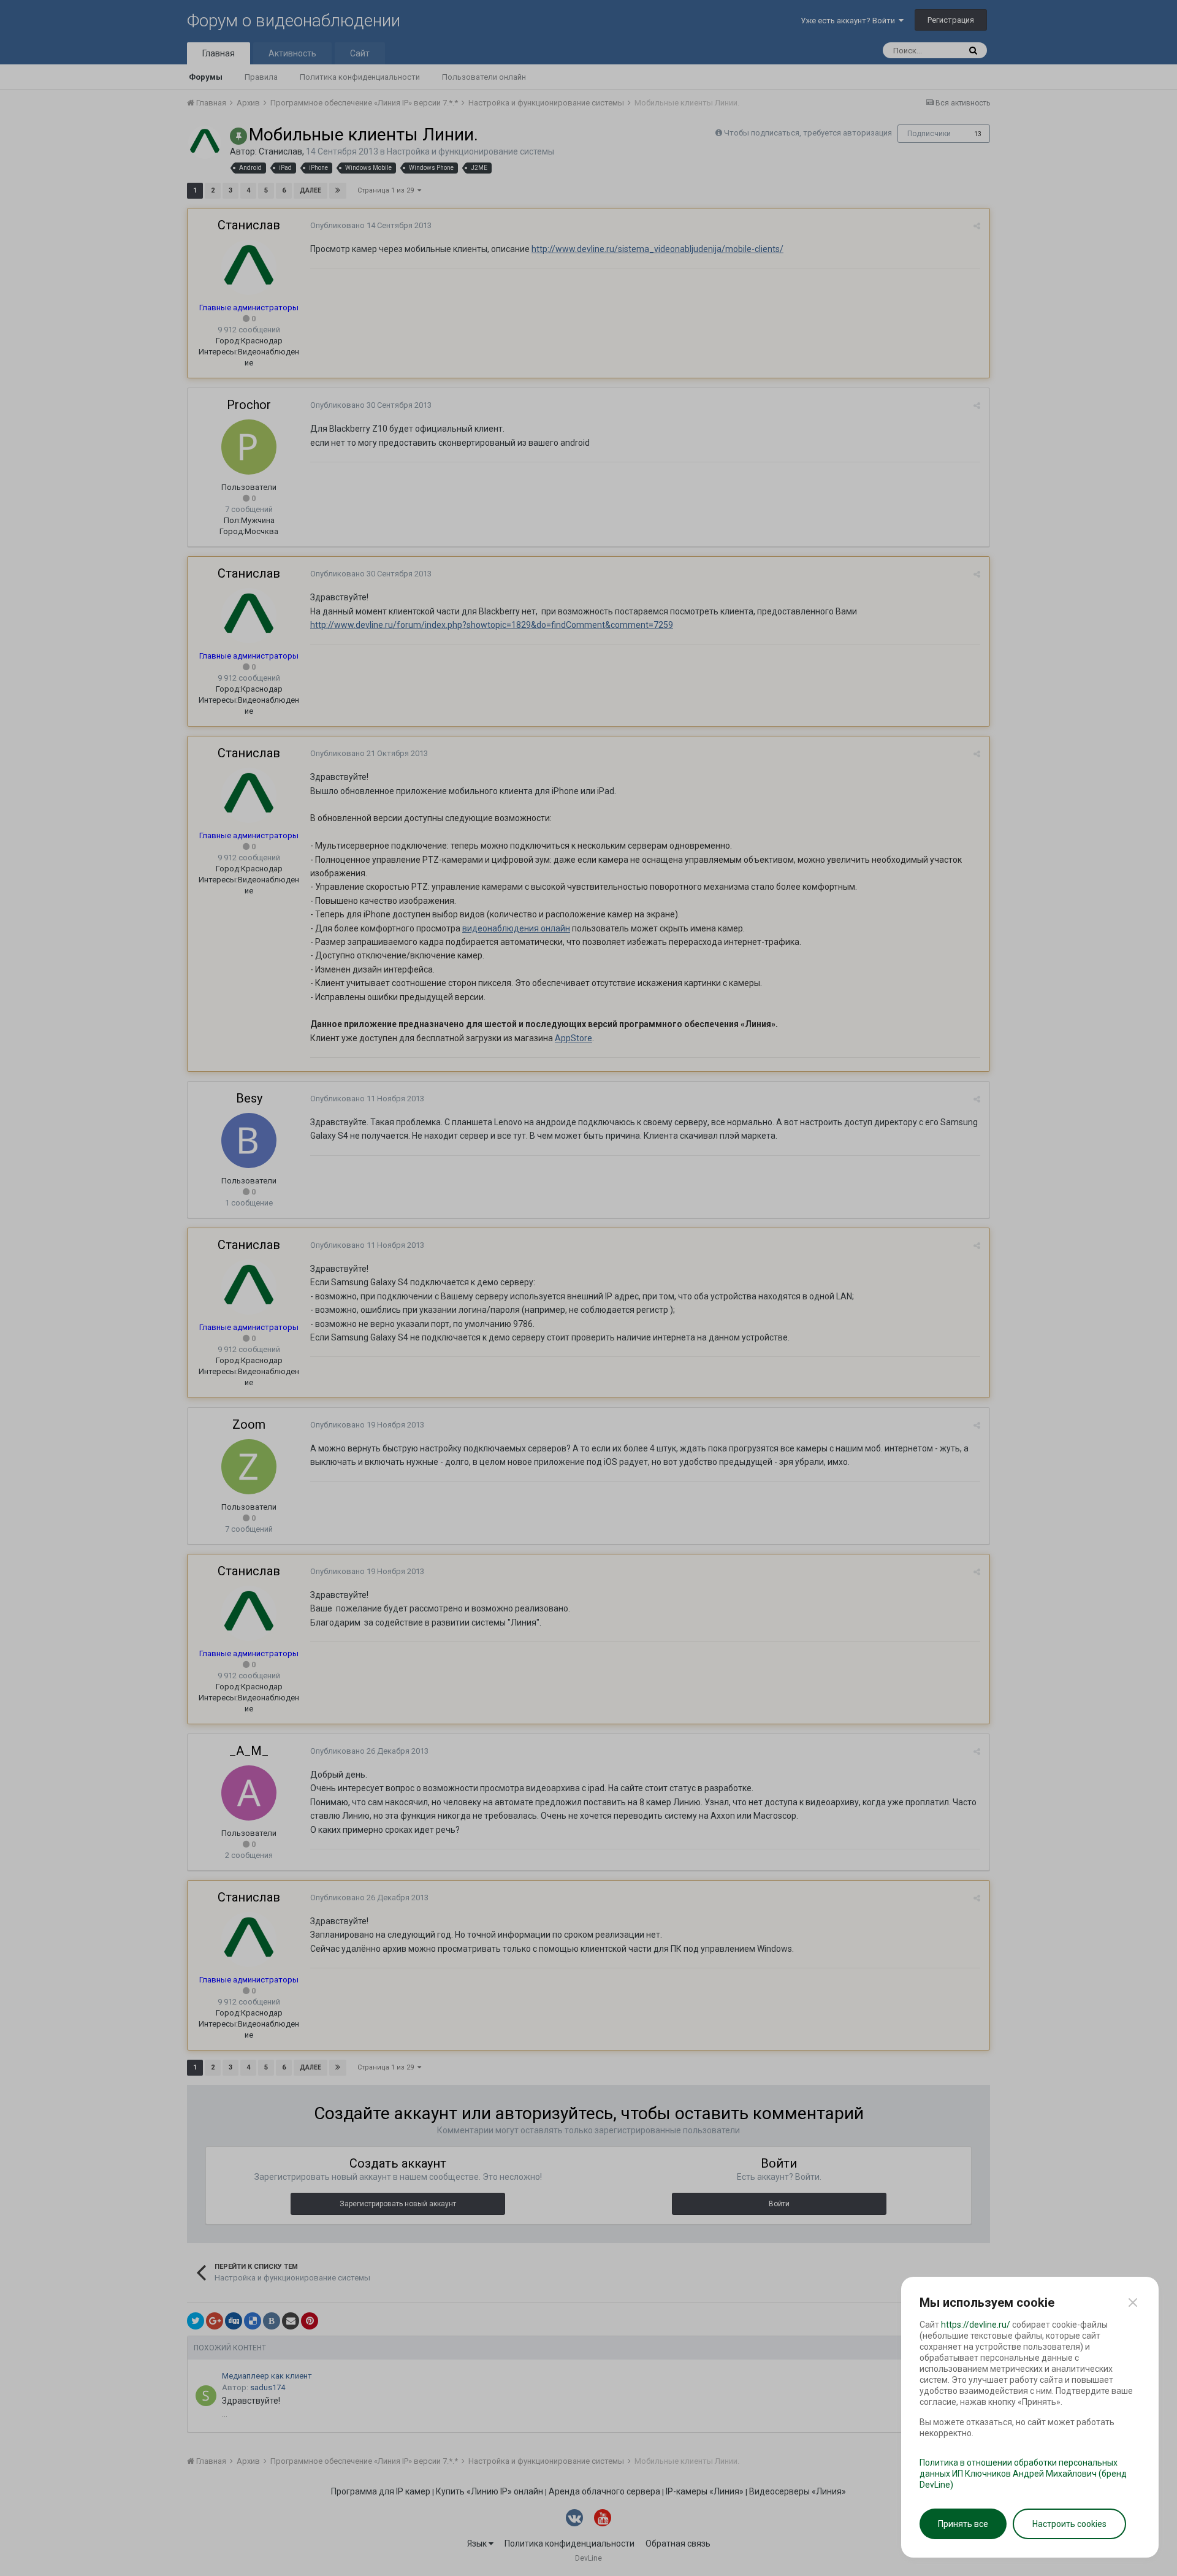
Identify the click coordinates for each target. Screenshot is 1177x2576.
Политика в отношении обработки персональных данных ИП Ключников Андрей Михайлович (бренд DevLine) (1023, 2474)
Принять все (963, 2524)
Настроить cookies (1069, 2524)
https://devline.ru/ (976, 2325)
